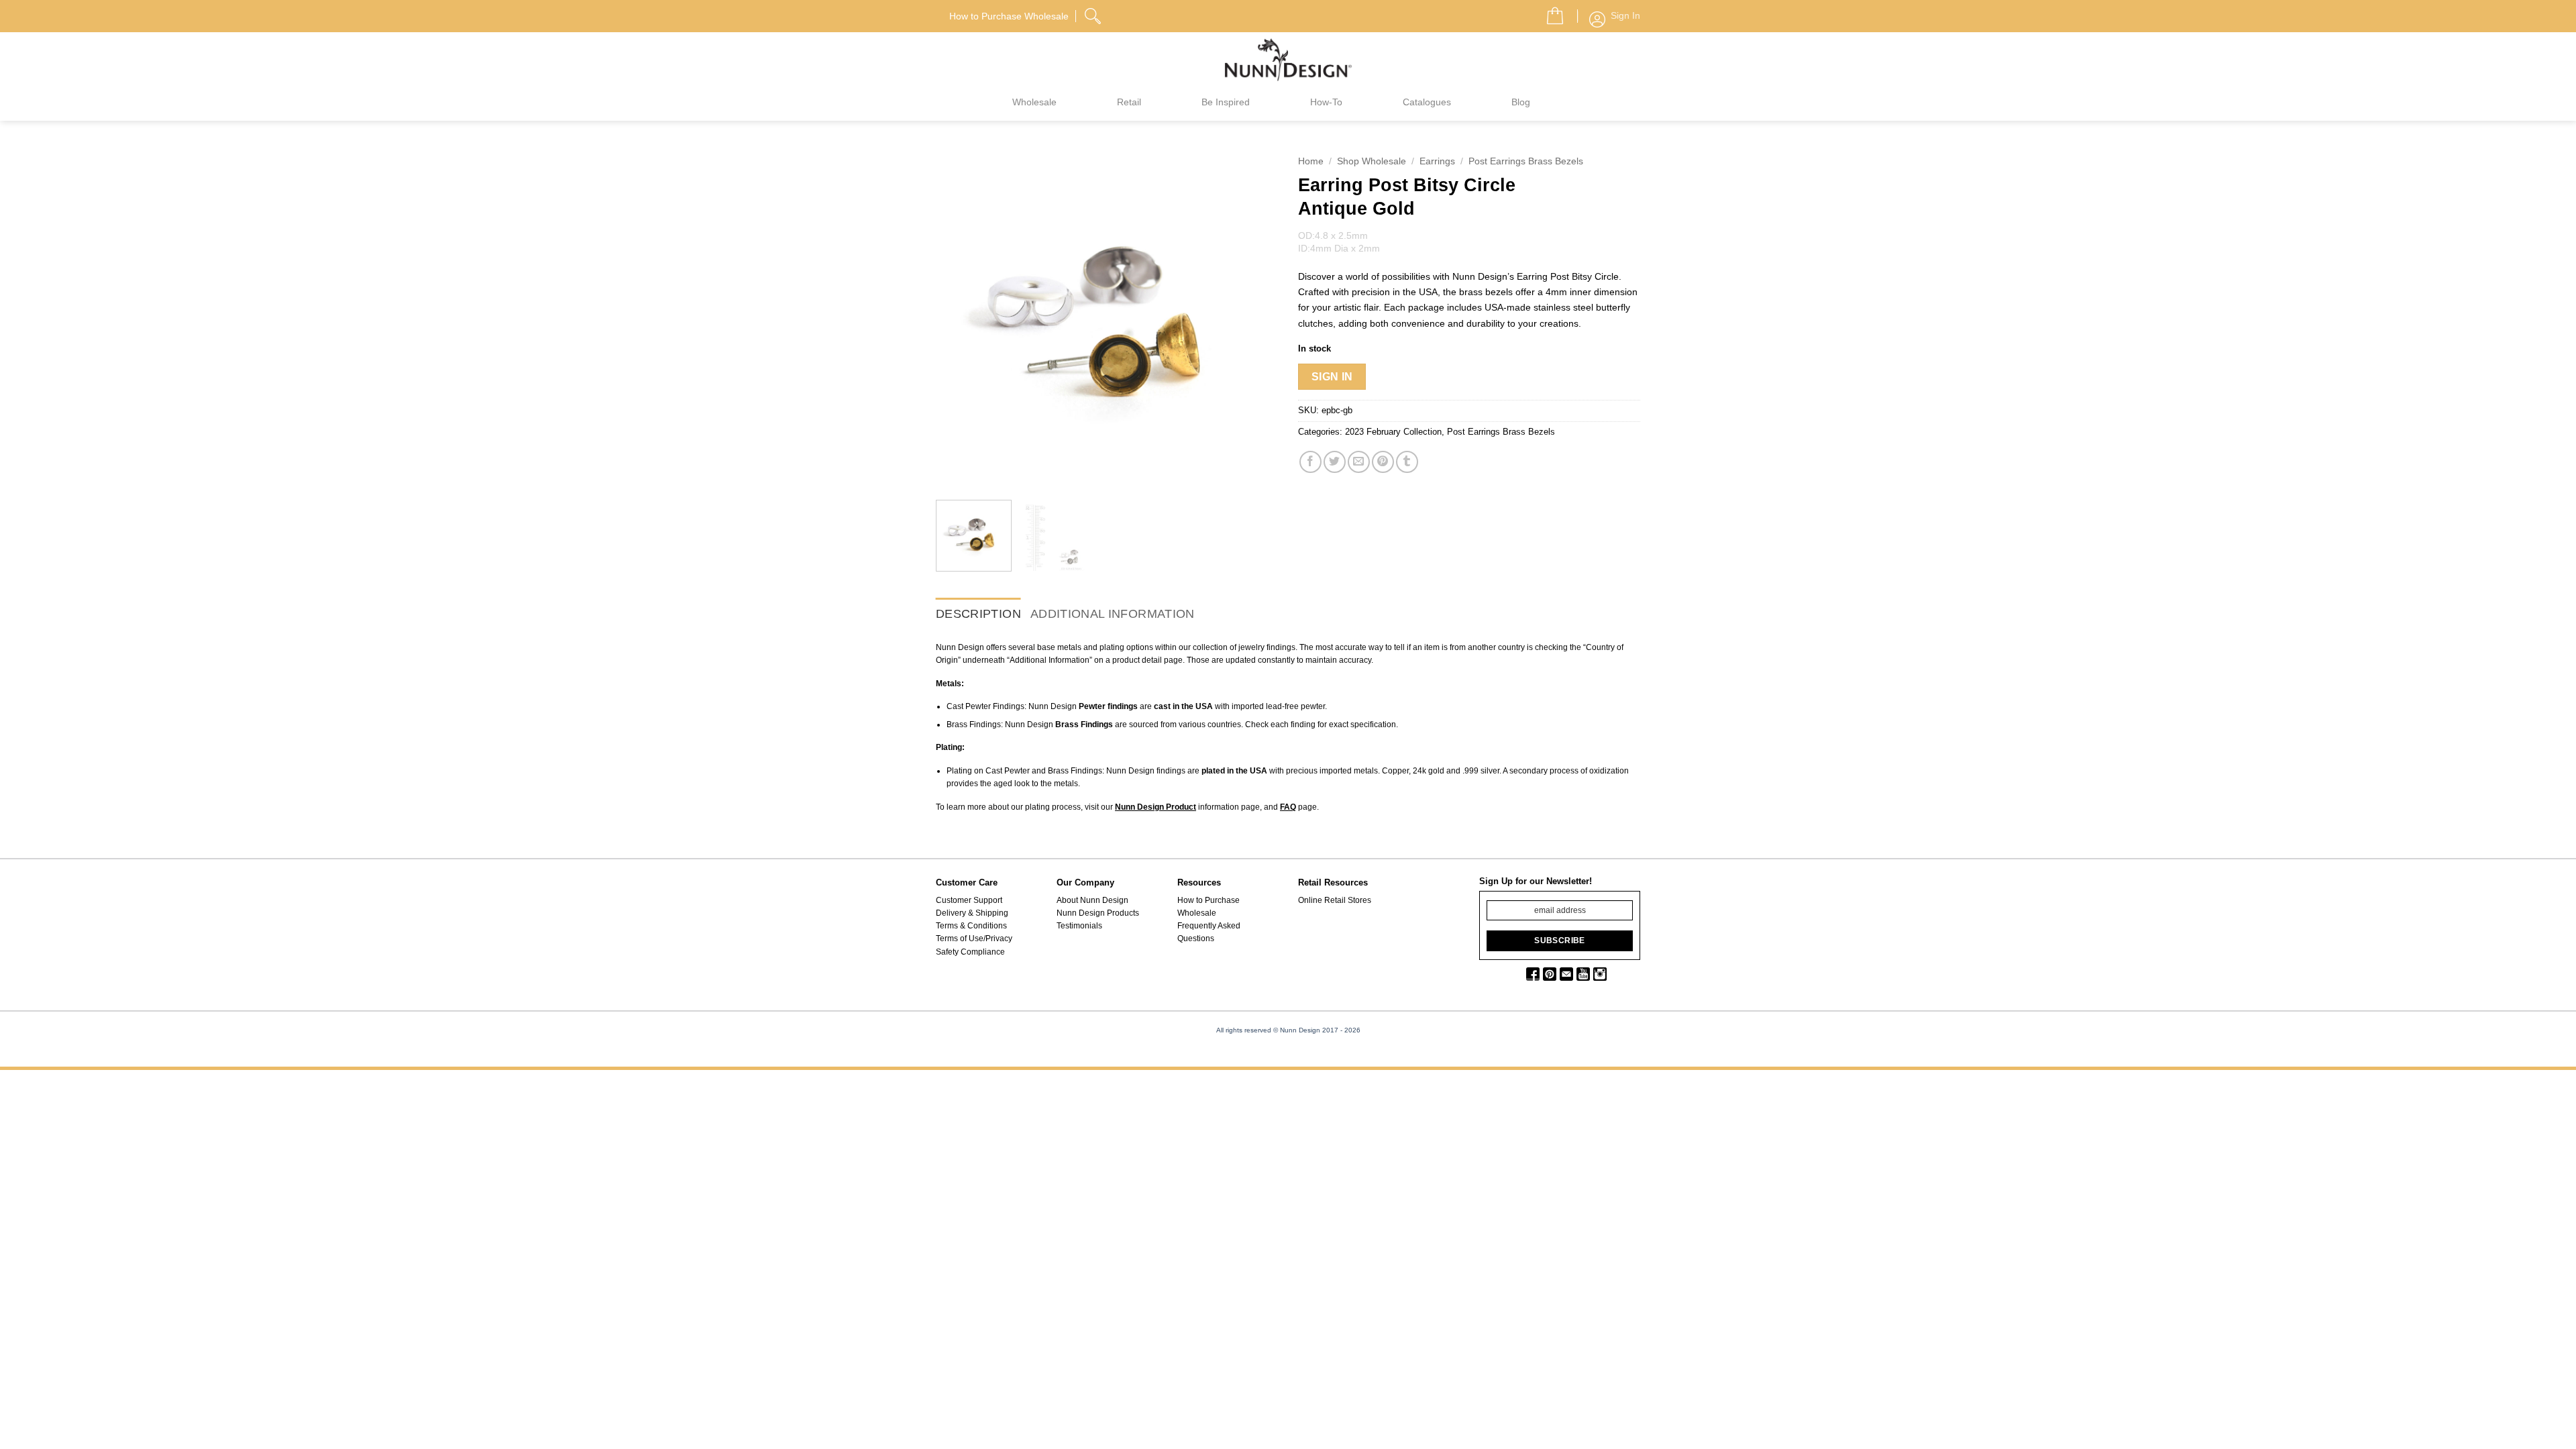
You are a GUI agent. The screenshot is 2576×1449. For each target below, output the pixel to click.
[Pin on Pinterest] (1383, 462)
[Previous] (959, 319)
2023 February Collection (1393, 432)
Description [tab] (978, 614)
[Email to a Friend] (1359, 462)
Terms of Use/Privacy (974, 938)
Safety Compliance (970, 952)
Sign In (1332, 377)
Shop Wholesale (1372, 161)
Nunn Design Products (1098, 913)
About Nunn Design (1092, 900)
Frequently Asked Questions (1209, 932)
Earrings (1437, 161)
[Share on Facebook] (1310, 462)
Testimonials (1079, 926)
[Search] (1094, 14)
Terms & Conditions (971, 926)
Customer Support (969, 900)
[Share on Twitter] (1335, 462)
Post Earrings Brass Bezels (1526, 161)
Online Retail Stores (1335, 900)
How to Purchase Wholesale (1209, 907)
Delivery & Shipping (972, 913)
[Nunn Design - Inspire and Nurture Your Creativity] (1288, 59)
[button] (1550, 12)
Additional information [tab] (1113, 614)
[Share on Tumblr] (1407, 462)
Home (1311, 161)
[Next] (1254, 319)
